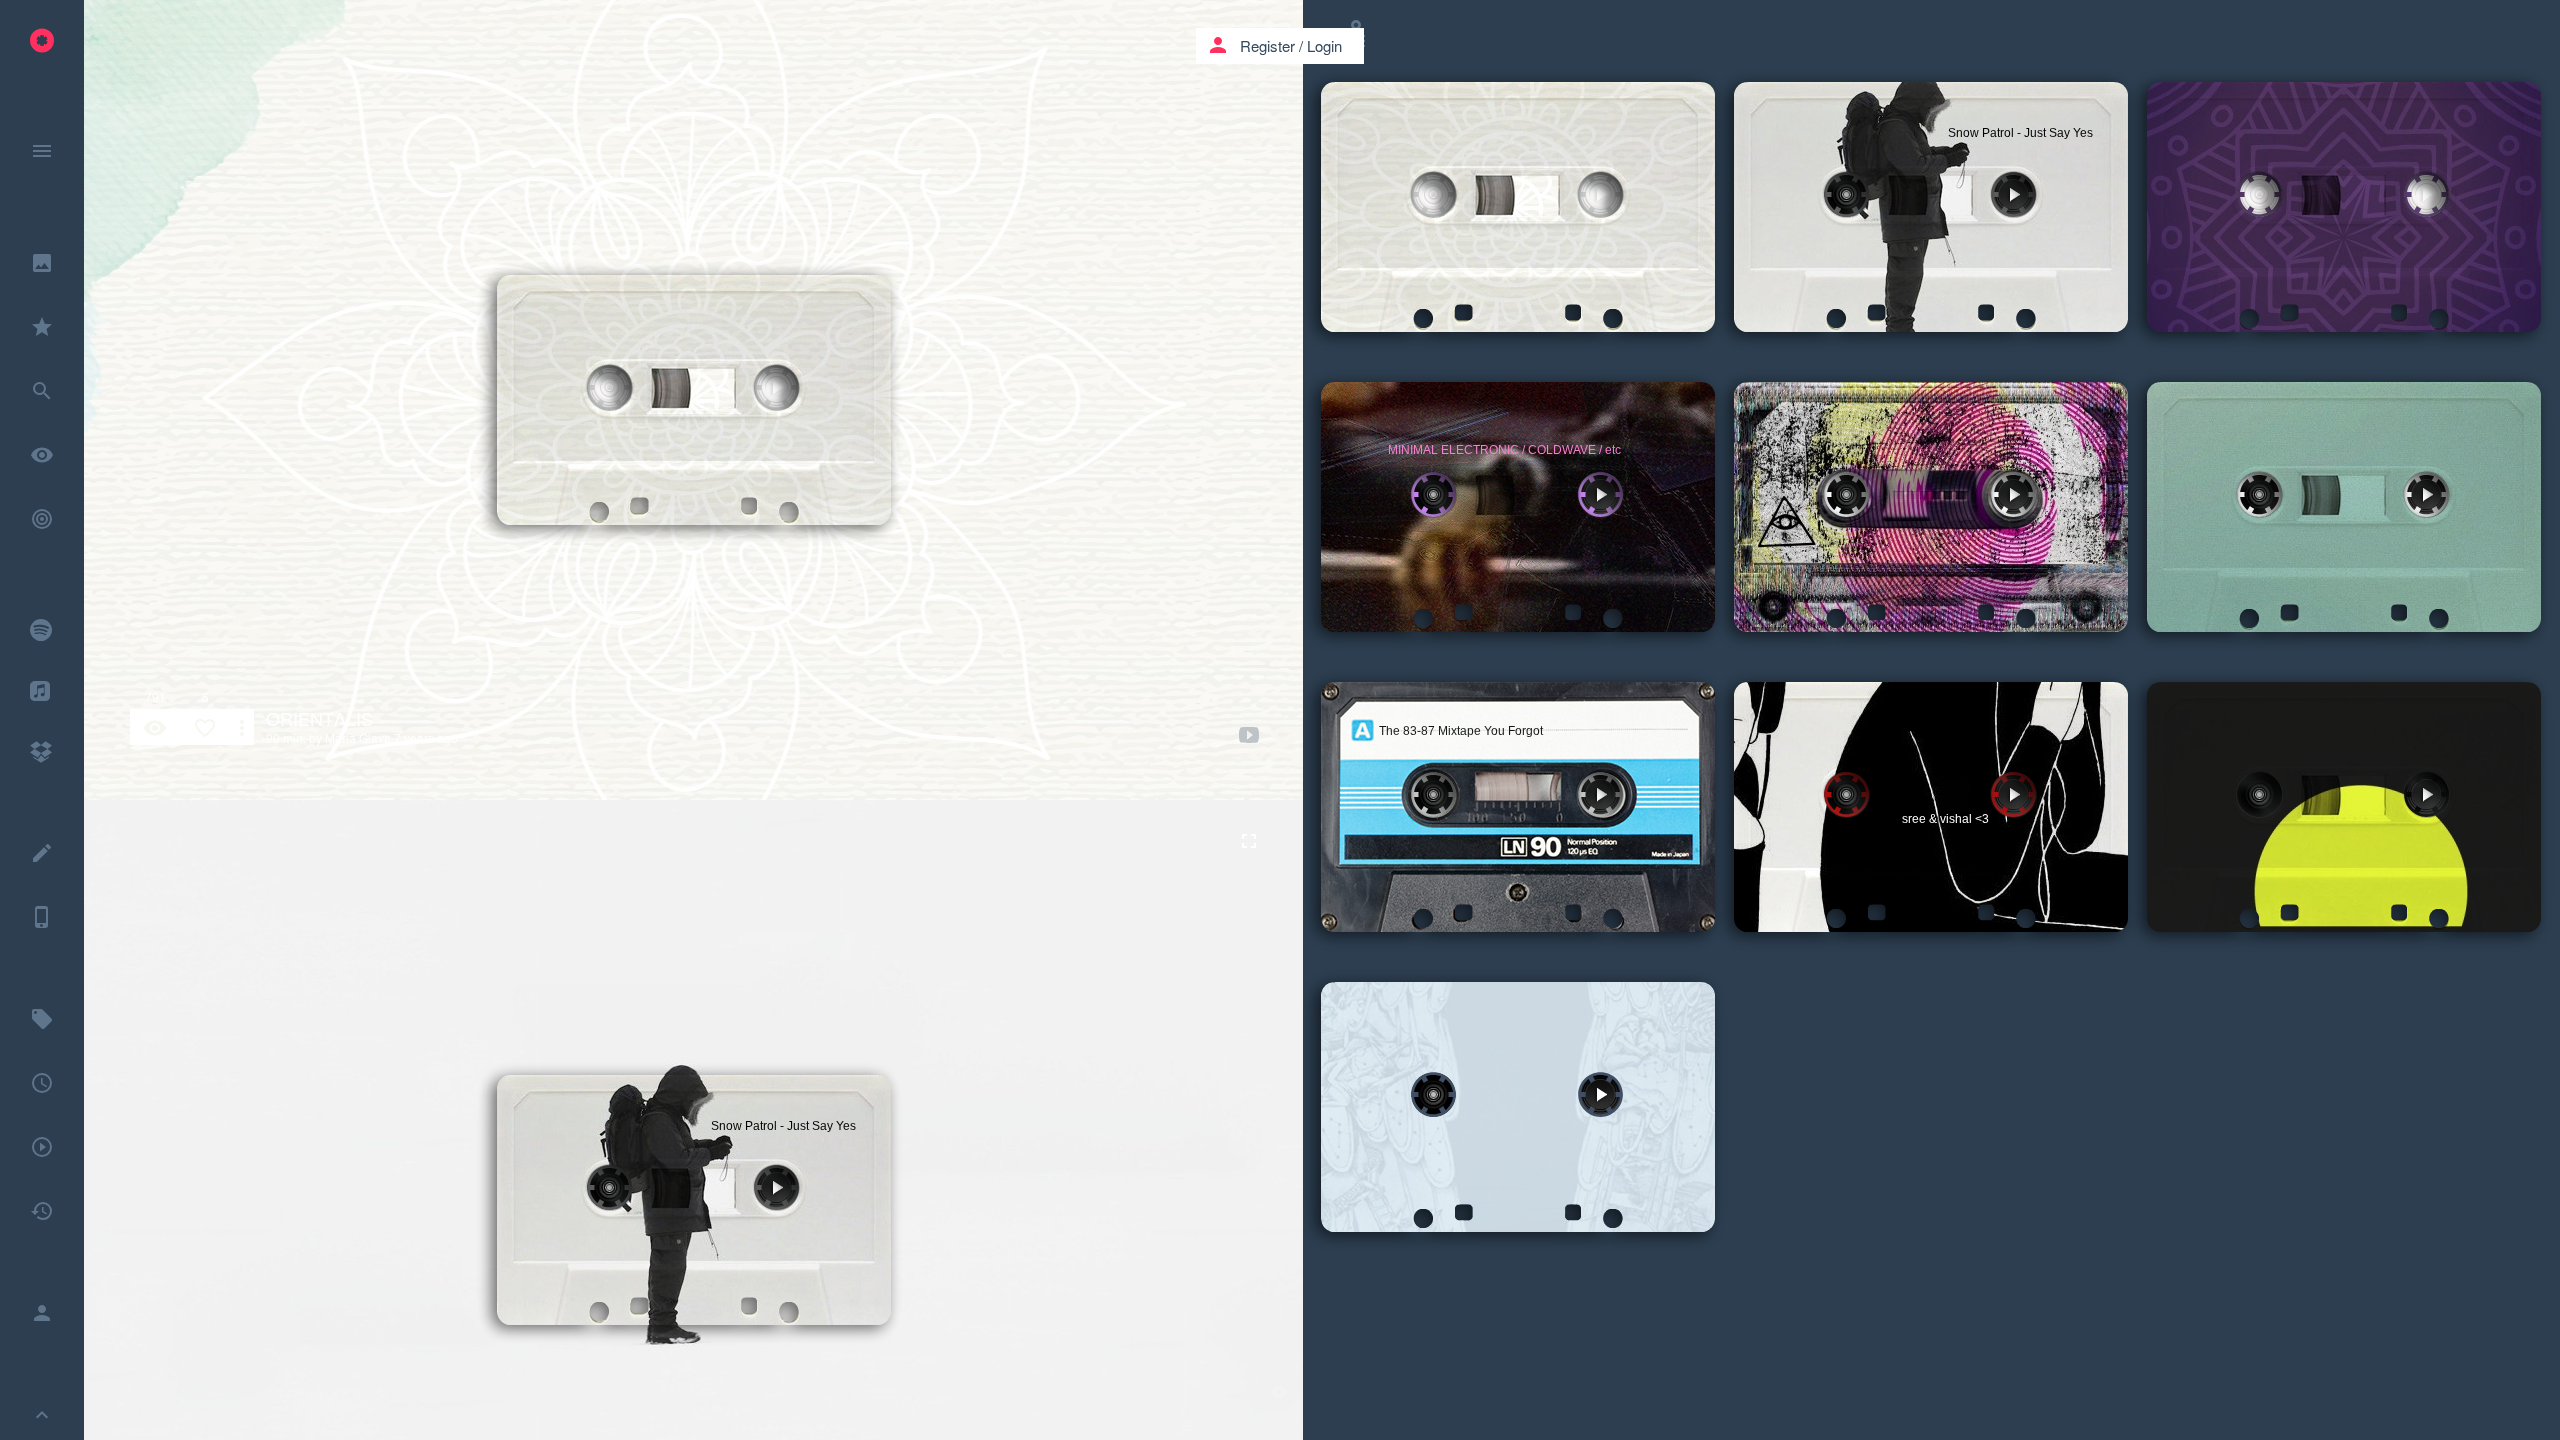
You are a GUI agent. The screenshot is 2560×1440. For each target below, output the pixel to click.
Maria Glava (358, 737)
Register (1267, 45)
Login (1324, 45)
